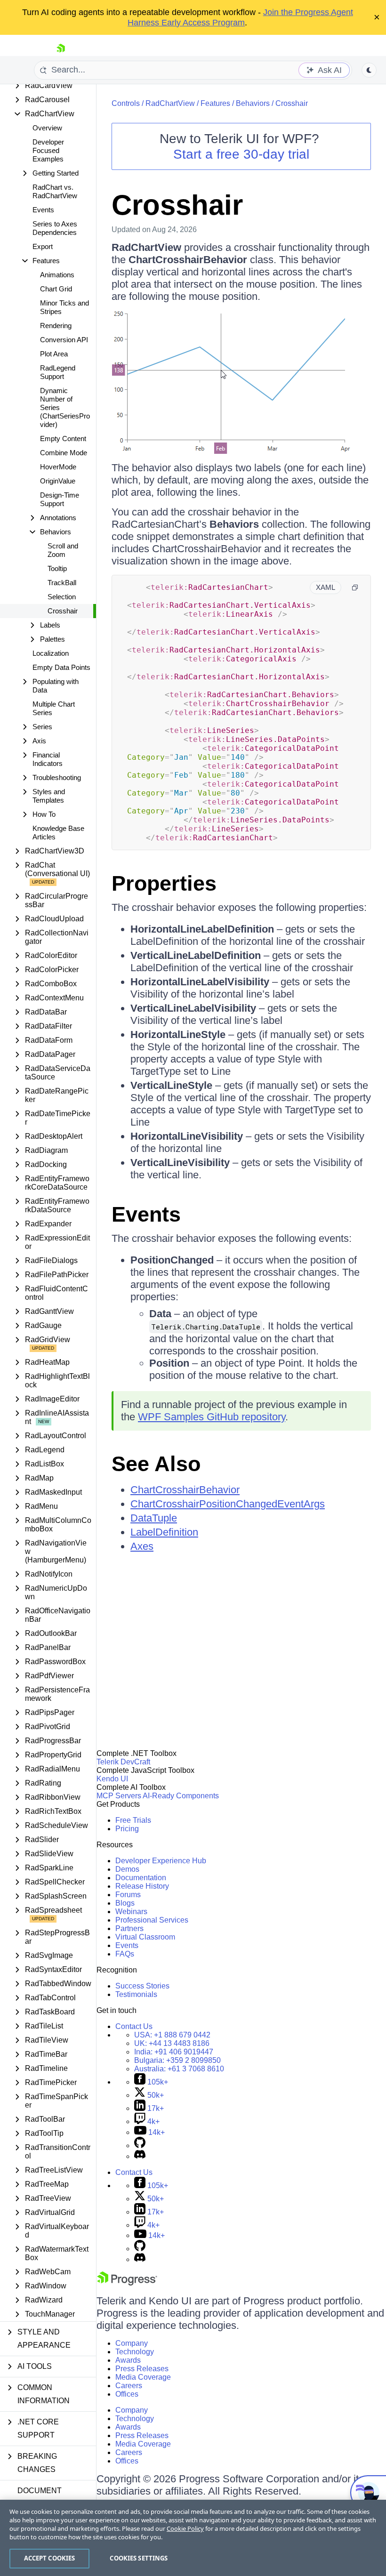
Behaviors (253, 103)
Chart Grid (56, 289)
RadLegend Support (58, 372)
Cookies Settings (139, 2558)
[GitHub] (140, 2145)
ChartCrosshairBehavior (185, 1490)
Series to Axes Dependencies (55, 228)
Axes (142, 1546)
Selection (62, 597)
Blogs (125, 1903)
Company (132, 2343)
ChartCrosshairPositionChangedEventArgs (228, 1504)
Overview (47, 128)
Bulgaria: (177, 2060)
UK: (172, 2043)
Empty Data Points (61, 667)
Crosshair (63, 611)
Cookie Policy (185, 2528)
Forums (128, 1895)
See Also (156, 1464)
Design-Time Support (60, 499)
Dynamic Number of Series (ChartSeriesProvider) (65, 407)
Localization (51, 653)
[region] (193, 2538)
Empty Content (63, 439)
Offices (127, 2394)
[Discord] (140, 2156)
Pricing (127, 1829)
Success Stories (142, 1986)
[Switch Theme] (369, 70)
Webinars (131, 1912)
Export (43, 246)
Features (215, 103)
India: (174, 2052)
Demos (127, 1869)
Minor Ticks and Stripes (64, 307)
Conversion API (64, 340)
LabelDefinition (164, 1532)
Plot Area (54, 354)
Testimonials (136, 1994)
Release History (142, 1886)
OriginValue (58, 481)
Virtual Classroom (145, 1937)
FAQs (125, 1954)
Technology (135, 2352)
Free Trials (133, 1820)
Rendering (56, 326)
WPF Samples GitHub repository (212, 1417)
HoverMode (58, 467)
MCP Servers (119, 1796)
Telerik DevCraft (123, 1762)
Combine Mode (64, 453)
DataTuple (154, 1518)
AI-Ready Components (181, 1796)
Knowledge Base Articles (58, 833)
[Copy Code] (355, 588)
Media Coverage (143, 2377)
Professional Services (152, 1920)
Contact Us (134, 2026)
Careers (129, 2386)
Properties (164, 883)
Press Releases (142, 2369)
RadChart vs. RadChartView (55, 191)
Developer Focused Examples (48, 150)
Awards (128, 2360)
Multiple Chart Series (54, 708)
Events (43, 210)
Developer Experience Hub (161, 1861)
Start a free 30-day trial (241, 154)
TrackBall (62, 583)
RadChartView (170, 103)
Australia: (179, 2069)
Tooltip (57, 568)
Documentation (141, 1878)
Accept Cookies (50, 2558)
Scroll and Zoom (63, 550)
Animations (57, 275)
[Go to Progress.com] (127, 2283)
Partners (129, 1928)
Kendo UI (112, 1779)
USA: (172, 2035)
